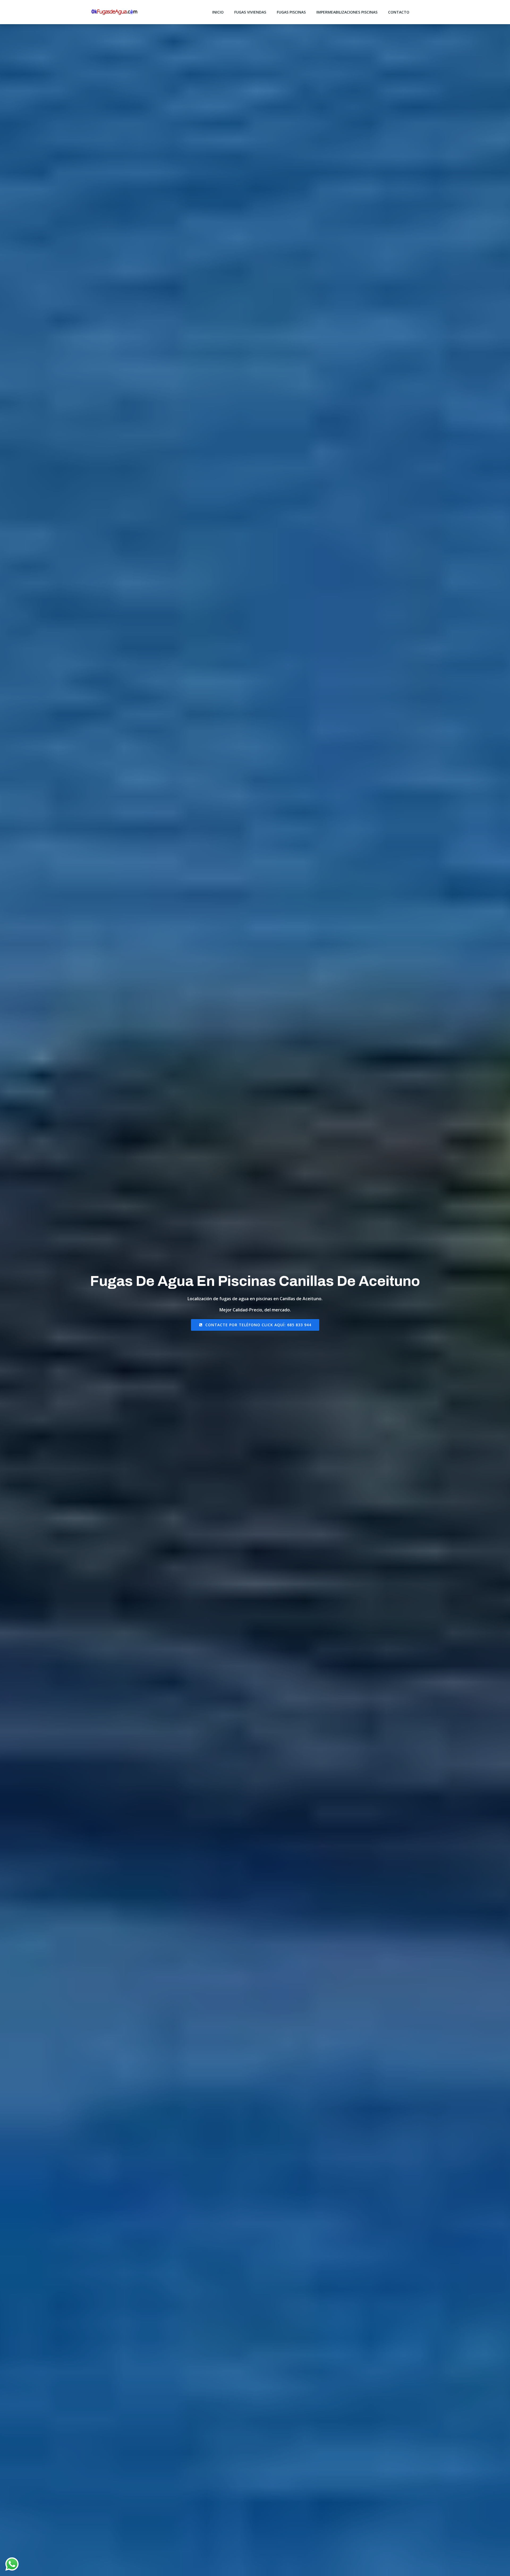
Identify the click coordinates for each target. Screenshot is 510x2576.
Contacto (399, 12)
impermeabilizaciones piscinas (347, 12)
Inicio (218, 12)
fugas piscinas (291, 12)
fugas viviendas (250, 12)
